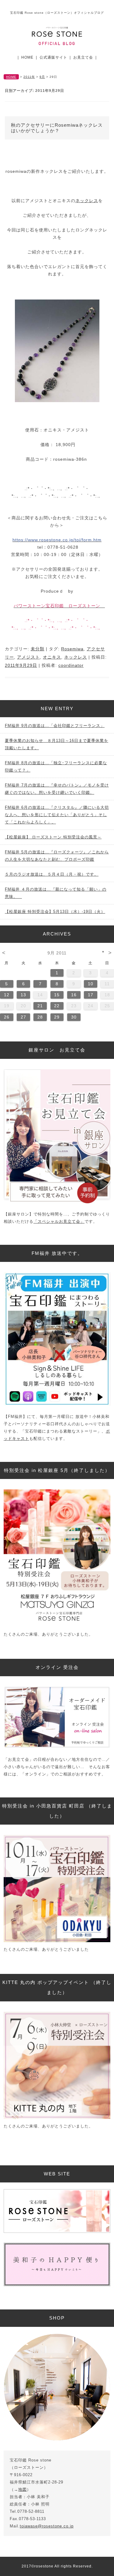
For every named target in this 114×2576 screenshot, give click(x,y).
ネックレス (87, 201)
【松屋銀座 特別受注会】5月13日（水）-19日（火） (55, 912)
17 (91, 995)
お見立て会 (83, 57)
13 (23, 995)
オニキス (52, 657)
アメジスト (28, 657)
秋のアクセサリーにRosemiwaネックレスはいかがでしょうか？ (57, 128)
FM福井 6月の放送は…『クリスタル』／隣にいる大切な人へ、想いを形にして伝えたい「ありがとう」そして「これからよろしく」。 (57, 815)
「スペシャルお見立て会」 (59, 1221)
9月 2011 (57, 953)
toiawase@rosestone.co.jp (47, 2526)
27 (23, 1017)
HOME (27, 57)
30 (74, 1017)
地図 (22, 2489)
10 (91, 984)
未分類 (38, 649)
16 (74, 995)
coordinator (71, 665)
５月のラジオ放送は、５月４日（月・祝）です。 (52, 874)
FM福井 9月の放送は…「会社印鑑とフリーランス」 (55, 726)
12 (7, 995)
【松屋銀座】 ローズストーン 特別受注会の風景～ (53, 837)
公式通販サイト (53, 57)
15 (57, 995)
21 (40, 1006)
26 (7, 1017)
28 (40, 1017)
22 (57, 1006)
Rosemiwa (72, 649)
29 (57, 1017)
